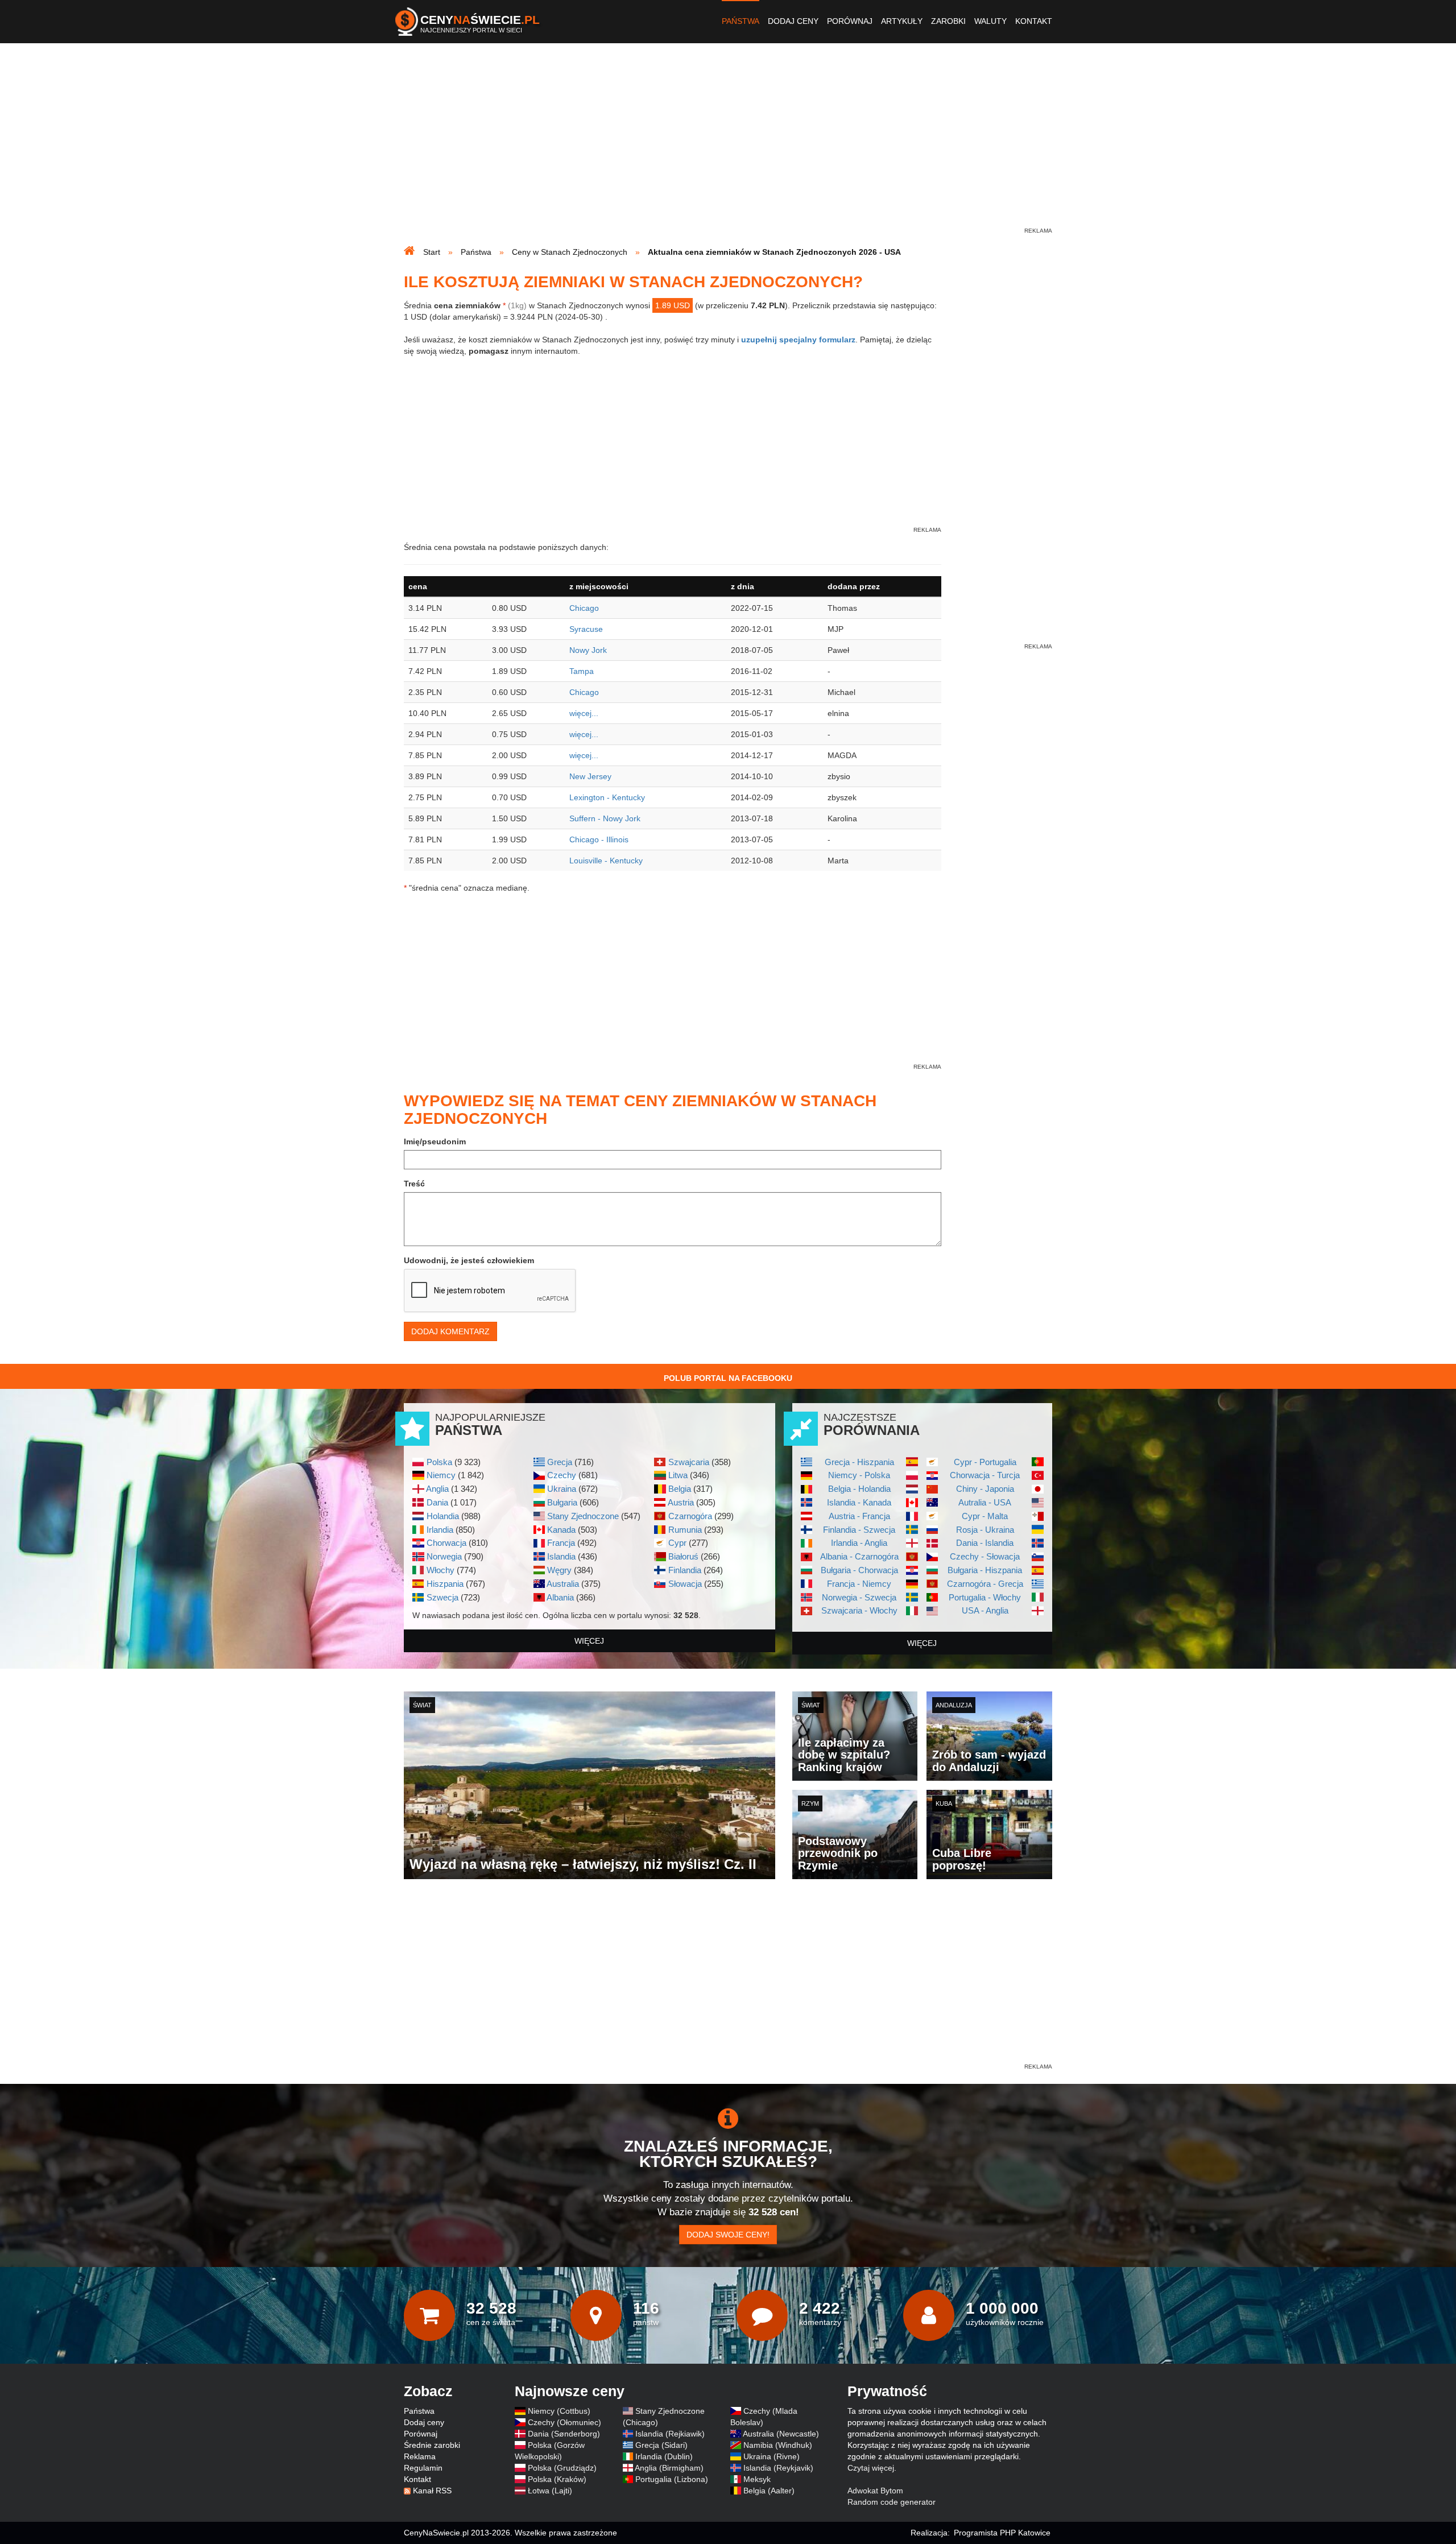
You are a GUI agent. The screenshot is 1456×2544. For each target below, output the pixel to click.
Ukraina (562, 1489)
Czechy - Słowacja (985, 1556)
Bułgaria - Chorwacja (859, 1570)
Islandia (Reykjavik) (778, 2468)
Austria (681, 1502)
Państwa (741, 21)
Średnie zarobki (432, 2445)
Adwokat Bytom (875, 2491)
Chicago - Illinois (599, 839)
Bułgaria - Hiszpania (985, 1570)
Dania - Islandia (985, 1543)
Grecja (560, 1462)
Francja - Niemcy (859, 1584)
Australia (563, 1584)
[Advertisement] (728, 146)
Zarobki (948, 21)
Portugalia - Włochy (985, 1597)
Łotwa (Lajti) (550, 2491)
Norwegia (444, 1556)
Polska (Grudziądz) (562, 2468)
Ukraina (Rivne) (772, 2456)
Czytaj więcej (871, 2468)
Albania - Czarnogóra (859, 1556)
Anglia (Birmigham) (669, 2468)
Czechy (562, 1475)
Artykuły (902, 21)
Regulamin (423, 2468)
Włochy (440, 1570)
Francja (561, 1543)
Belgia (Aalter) (769, 2491)
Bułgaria (562, 1502)
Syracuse (586, 629)
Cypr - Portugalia (985, 1462)
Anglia (437, 1489)
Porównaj (850, 21)
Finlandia (685, 1570)
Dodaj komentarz (450, 1331)
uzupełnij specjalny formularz (798, 340)
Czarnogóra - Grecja (985, 1584)
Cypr (677, 1543)
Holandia (443, 1516)
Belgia (680, 1489)
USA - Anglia (985, 1610)
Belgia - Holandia (859, 1489)
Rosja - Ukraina (985, 1530)
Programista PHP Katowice (1002, 2533)
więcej (589, 1641)
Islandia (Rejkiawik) (670, 2434)
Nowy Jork (588, 650)
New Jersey (590, 776)
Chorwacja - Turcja (985, 1475)
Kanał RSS (432, 2491)
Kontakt (1034, 21)
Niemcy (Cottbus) (559, 2411)
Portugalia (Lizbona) (672, 2479)
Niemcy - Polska (859, 1475)
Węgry (559, 1570)
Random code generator (892, 2502)
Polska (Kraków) (557, 2479)
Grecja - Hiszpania (859, 1462)
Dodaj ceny (793, 21)
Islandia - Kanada (859, 1502)
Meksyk (757, 2479)
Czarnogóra (690, 1516)
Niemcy (441, 1475)
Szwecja (442, 1597)
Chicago (584, 608)
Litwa (678, 1475)
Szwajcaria (689, 1462)
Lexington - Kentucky (607, 797)
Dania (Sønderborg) (564, 2434)
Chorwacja (446, 1543)
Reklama (420, 2456)
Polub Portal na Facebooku (728, 1378)
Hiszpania (445, 1584)
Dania (437, 1502)
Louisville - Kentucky (606, 861)
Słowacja (685, 1584)
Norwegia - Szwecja (859, 1597)
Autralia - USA (985, 1502)
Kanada (561, 1530)
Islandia (561, 1556)
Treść (414, 1184)
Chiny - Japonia (985, 1489)
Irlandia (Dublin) (664, 2456)
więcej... (584, 713)
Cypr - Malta (985, 1516)
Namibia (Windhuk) (778, 2445)
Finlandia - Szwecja (859, 1530)
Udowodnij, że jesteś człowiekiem (469, 1260)
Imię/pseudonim (435, 1141)
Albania (560, 1597)
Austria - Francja (859, 1516)
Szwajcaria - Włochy (859, 1610)
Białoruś (683, 1556)
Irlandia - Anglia (859, 1543)
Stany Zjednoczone (583, 1516)
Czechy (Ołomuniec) (564, 2422)
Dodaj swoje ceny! (728, 2235)
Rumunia (685, 1530)
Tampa (582, 671)
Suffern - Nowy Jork (605, 818)
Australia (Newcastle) (781, 2434)
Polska (439, 1462)
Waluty (990, 21)
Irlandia (440, 1530)
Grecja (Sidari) (661, 2445)
